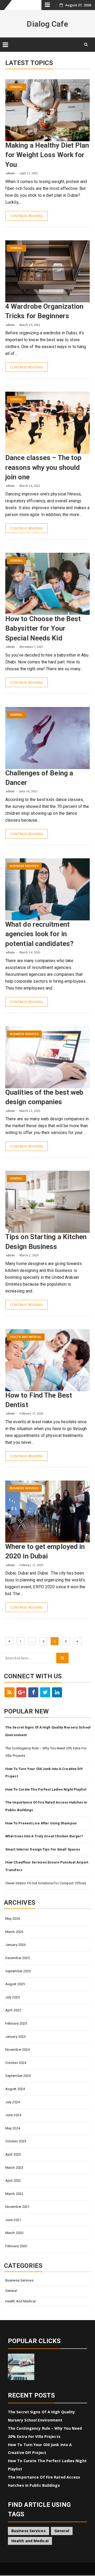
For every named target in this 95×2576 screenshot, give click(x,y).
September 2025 (18, 1971)
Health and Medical (26, 1337)
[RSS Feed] (9, 1692)
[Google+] (21, 1692)
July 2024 (13, 2102)
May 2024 (13, 2128)
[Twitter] (45, 1692)
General (16, 87)
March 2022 (14, 2194)
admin (10, 173)
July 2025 (13, 1997)
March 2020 (14, 2233)
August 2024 (15, 2089)
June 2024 (13, 2115)
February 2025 (16, 2023)
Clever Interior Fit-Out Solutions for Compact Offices (46, 1883)
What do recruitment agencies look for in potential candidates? (39, 934)
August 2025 (15, 1984)
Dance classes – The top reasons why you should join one (43, 467)
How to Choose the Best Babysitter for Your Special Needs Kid (43, 628)
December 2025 (17, 1958)
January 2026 (15, 1945)
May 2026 (13, 1919)
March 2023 (14, 2168)
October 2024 (16, 2063)
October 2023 (16, 2141)
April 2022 (13, 2181)
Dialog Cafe (47, 24)
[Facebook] (33, 1692)
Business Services (24, 866)
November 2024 (17, 2050)
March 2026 (14, 1932)
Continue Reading (27, 216)
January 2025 (15, 2037)
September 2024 (18, 2076)
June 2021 (13, 2220)
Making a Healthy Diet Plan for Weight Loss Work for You (47, 155)
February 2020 (16, 2246)
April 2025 (13, 2010)
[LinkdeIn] (57, 1692)
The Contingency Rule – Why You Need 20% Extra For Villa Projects (46, 1752)
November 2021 (17, 2207)
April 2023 (13, 2154)
